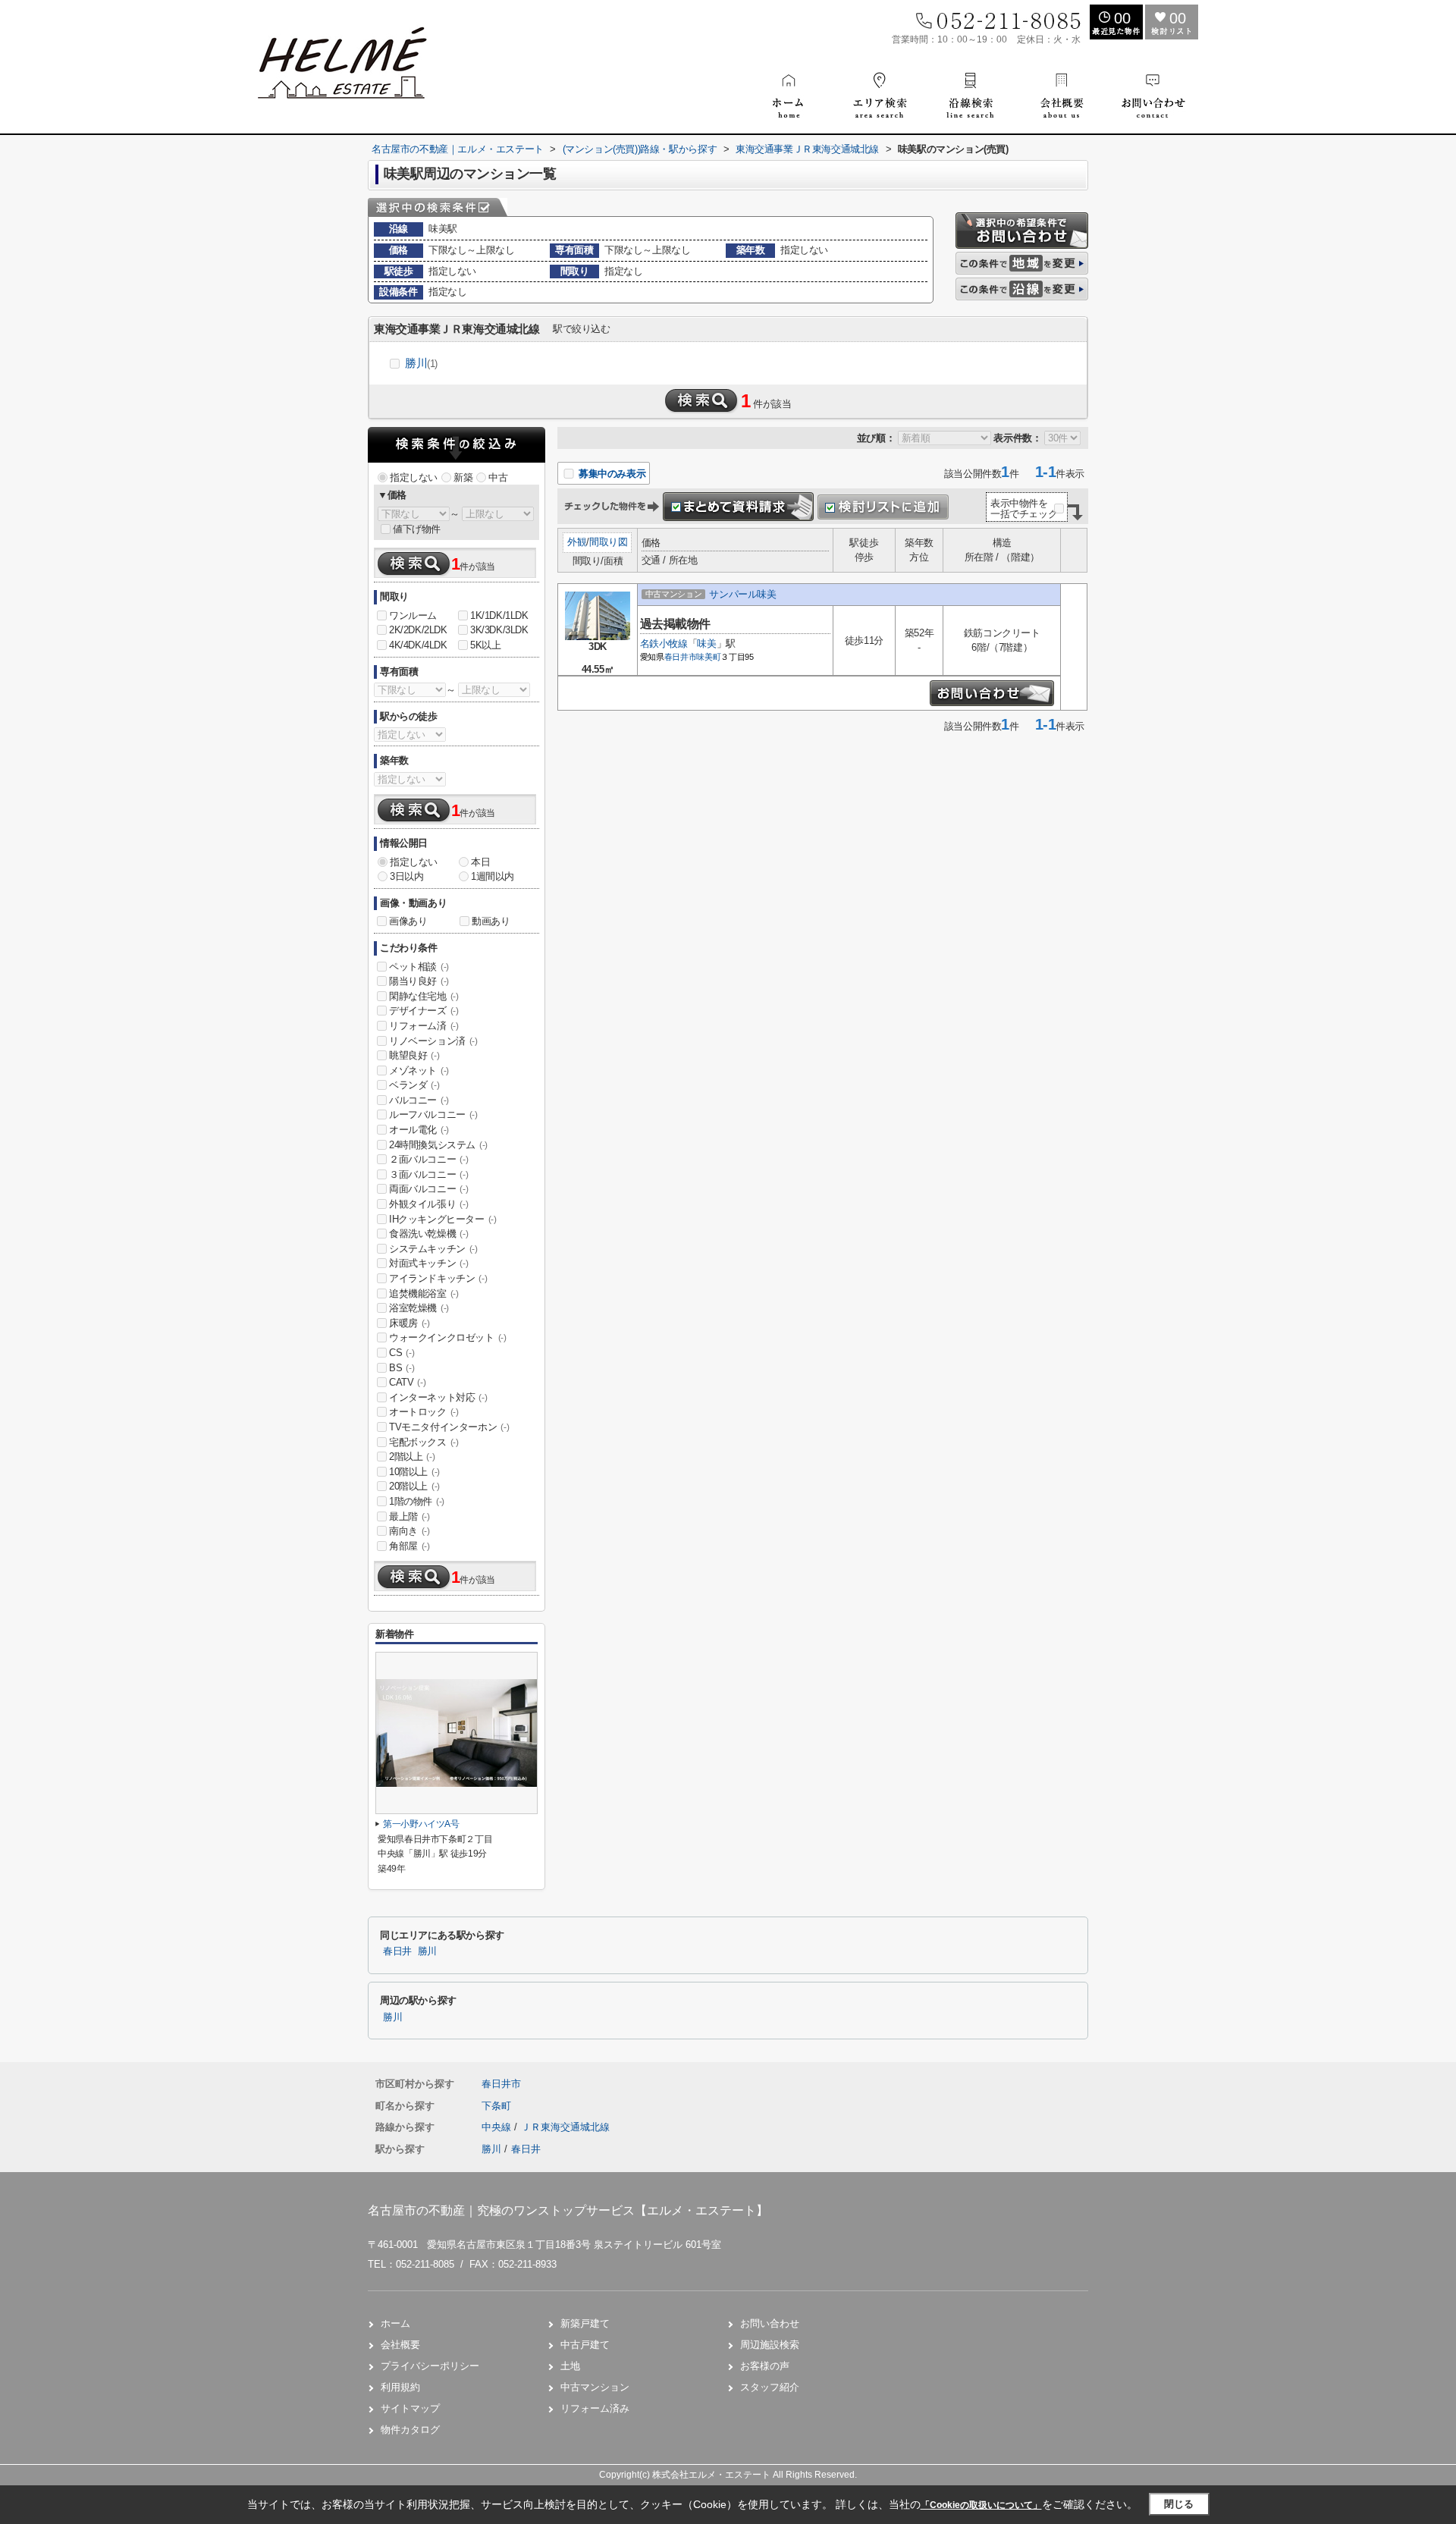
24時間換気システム (438, 1145)
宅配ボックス (424, 1442)
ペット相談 (419, 967)
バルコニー (419, 1100)
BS (402, 1368)
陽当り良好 (419, 981)
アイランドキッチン (438, 1278)
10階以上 (414, 1472)
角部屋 (409, 1546)
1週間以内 (493, 876)
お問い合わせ (770, 2323)
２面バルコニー (428, 1159)
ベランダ (414, 1085)
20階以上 (414, 1486)
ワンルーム (413, 615)
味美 (706, 644)
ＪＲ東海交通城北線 (565, 2127)
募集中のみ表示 (610, 474)
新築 (463, 477)
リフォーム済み (595, 2408)
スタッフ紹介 (770, 2387)
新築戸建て (585, 2323)
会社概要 (400, 2345)
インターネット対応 (438, 1397)
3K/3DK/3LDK (499, 630)
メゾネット (419, 1071)
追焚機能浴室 (424, 1293)
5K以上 (485, 645)
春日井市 (681, 657)
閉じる (1179, 2504)
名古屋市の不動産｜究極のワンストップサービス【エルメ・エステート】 (568, 2210)
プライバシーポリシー (430, 2366)
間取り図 (608, 542)
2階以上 (412, 1457)
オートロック (424, 1412)
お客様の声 (765, 2366)
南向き (409, 1531)
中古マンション (595, 2387)
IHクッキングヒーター (443, 1219)
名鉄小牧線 (664, 644)
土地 (570, 2366)
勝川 (421, 363)
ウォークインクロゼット (448, 1337)
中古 (498, 477)
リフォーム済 (424, 1026)
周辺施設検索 (770, 2345)
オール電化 (419, 1130)
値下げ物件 (417, 529)
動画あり (491, 921)
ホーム (395, 2323)
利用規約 (400, 2387)
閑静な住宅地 (424, 996)
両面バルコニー (428, 1189)
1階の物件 (417, 1501)
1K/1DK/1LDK (499, 615)
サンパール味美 (742, 594)
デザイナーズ (424, 1011)
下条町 (496, 2106)
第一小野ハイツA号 (421, 1824)
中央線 (498, 2127)
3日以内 (406, 876)
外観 (577, 542)
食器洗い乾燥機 (428, 1234)
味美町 (708, 657)
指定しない (414, 477)
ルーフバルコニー (433, 1114)
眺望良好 (414, 1055)
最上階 (409, 1516)
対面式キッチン (428, 1263)
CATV (407, 1382)
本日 (480, 862)
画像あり (408, 921)
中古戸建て (585, 2345)
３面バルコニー (428, 1174)
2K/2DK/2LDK (418, 630)
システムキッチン (433, 1249)
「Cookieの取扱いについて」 (981, 2505)
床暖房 (409, 1323)
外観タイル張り (428, 1204)
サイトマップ (410, 2408)
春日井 (397, 1951)
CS (402, 1353)
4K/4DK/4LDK (418, 645)
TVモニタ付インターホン (449, 1427)
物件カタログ (410, 2430)
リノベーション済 (433, 1041)
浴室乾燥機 (419, 1308)
